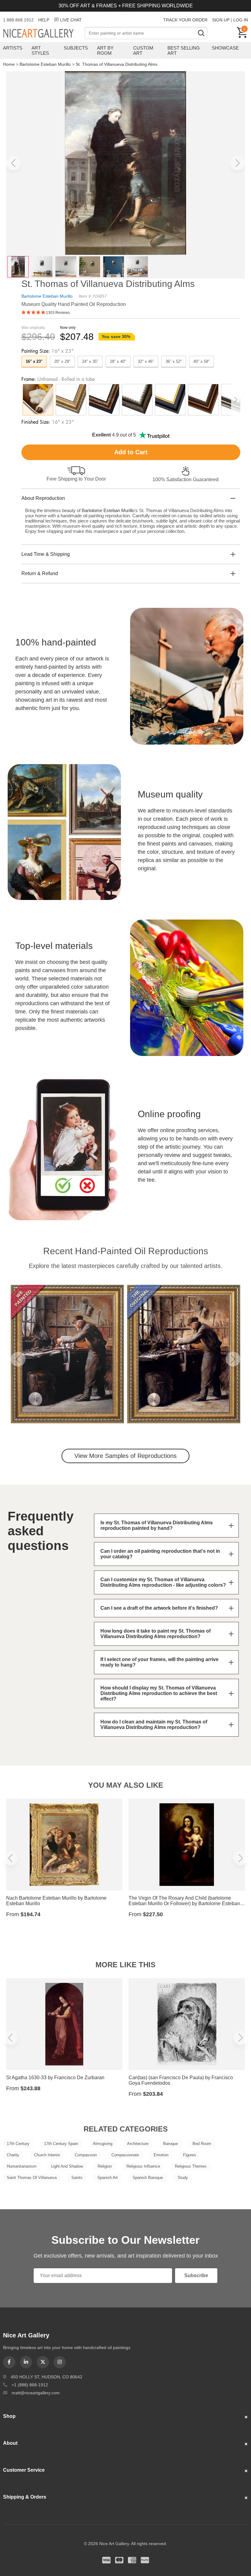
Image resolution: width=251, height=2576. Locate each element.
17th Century (18, 2144)
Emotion (161, 2155)
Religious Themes (191, 2166)
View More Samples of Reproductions (125, 1456)
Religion (105, 2166)
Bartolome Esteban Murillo (45, 64)
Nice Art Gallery (44, 34)
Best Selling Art (184, 50)
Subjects (76, 48)
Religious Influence (143, 2166)
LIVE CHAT (71, 20)
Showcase (225, 48)
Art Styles (40, 50)
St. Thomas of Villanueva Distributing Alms (116, 64)
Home (9, 64)
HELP (44, 20)
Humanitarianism (22, 2166)
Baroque (170, 2144)
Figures (190, 2155)
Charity (13, 2155)
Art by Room (105, 50)
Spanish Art (108, 2178)
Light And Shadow (67, 2166)
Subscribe (196, 2275)
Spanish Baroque (148, 2178)
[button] (13, 163)
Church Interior (47, 2155)
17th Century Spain (61, 2144)
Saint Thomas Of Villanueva (32, 2178)
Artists (13, 48)
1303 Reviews (58, 313)
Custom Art (143, 50)
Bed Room (202, 2144)
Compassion (86, 2155)
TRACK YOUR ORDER (185, 20)
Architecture (138, 2144)
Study (183, 2178)
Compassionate (125, 2155)
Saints (77, 2178)
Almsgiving (103, 2144)
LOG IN (241, 20)
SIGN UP (221, 20)
